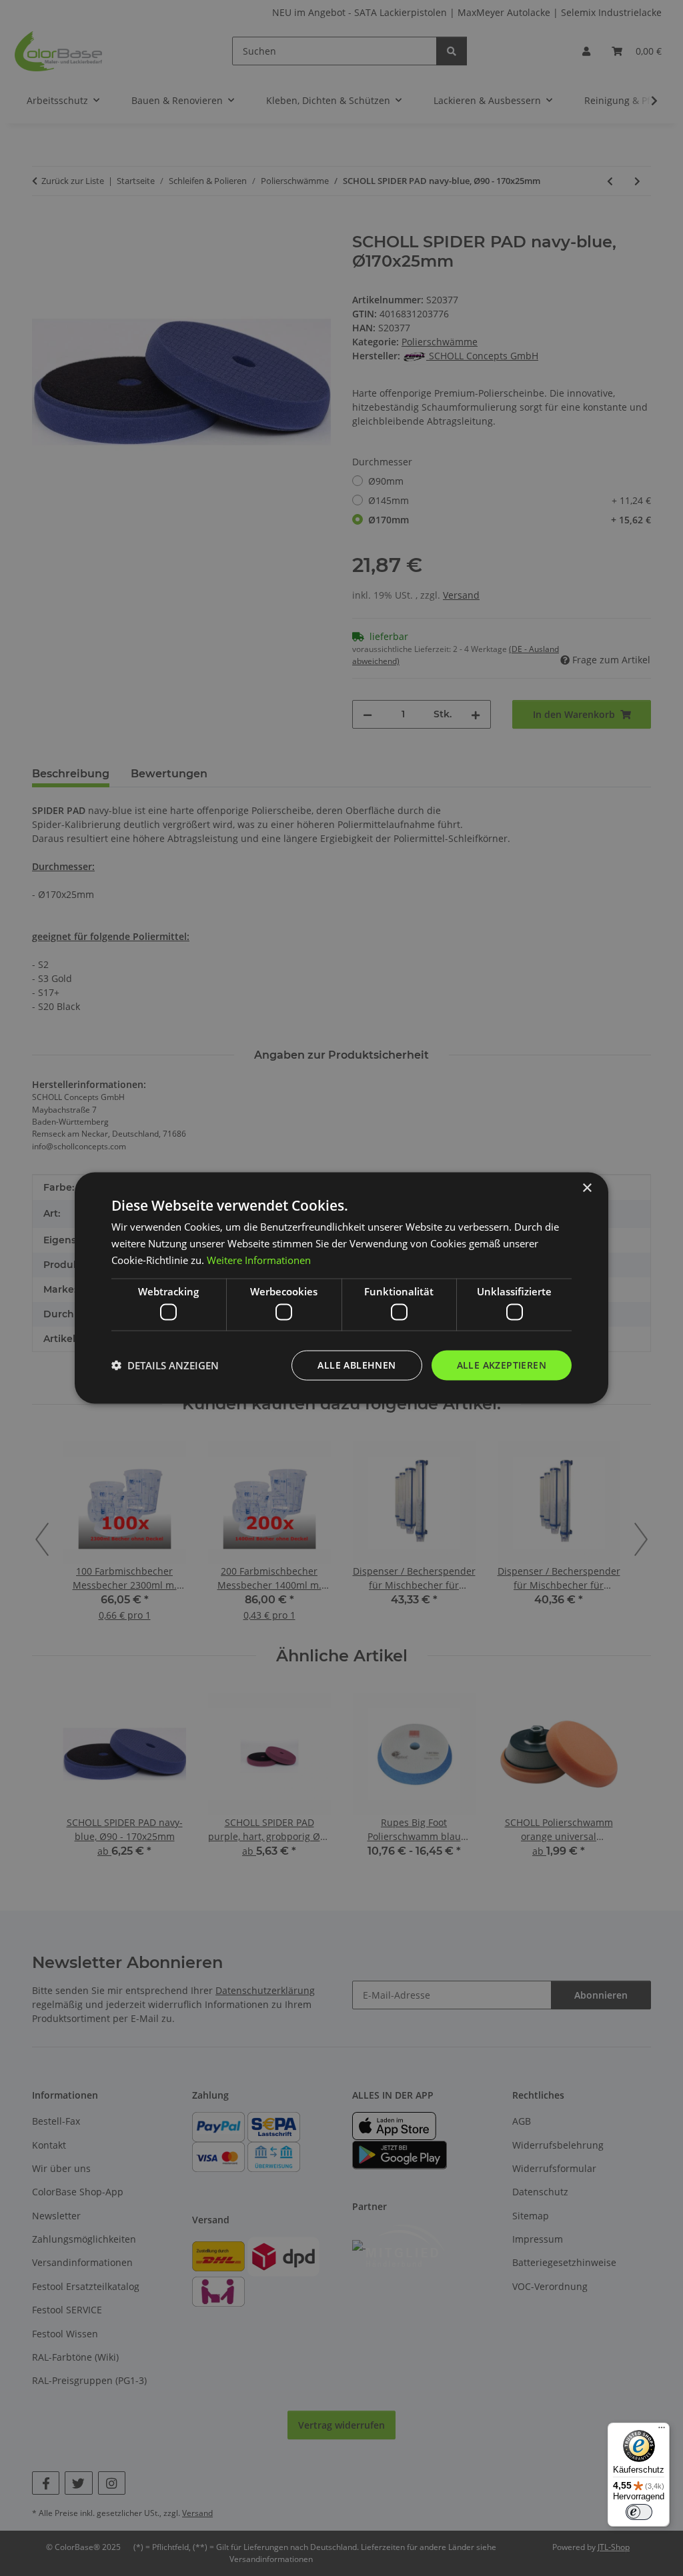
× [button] (587, 1188)
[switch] (639, 2512)
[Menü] (662, 2431)
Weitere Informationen (259, 1259)
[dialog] (341, 1288)
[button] (165, 1365)
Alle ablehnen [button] (357, 1365)
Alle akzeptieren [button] (502, 1365)
